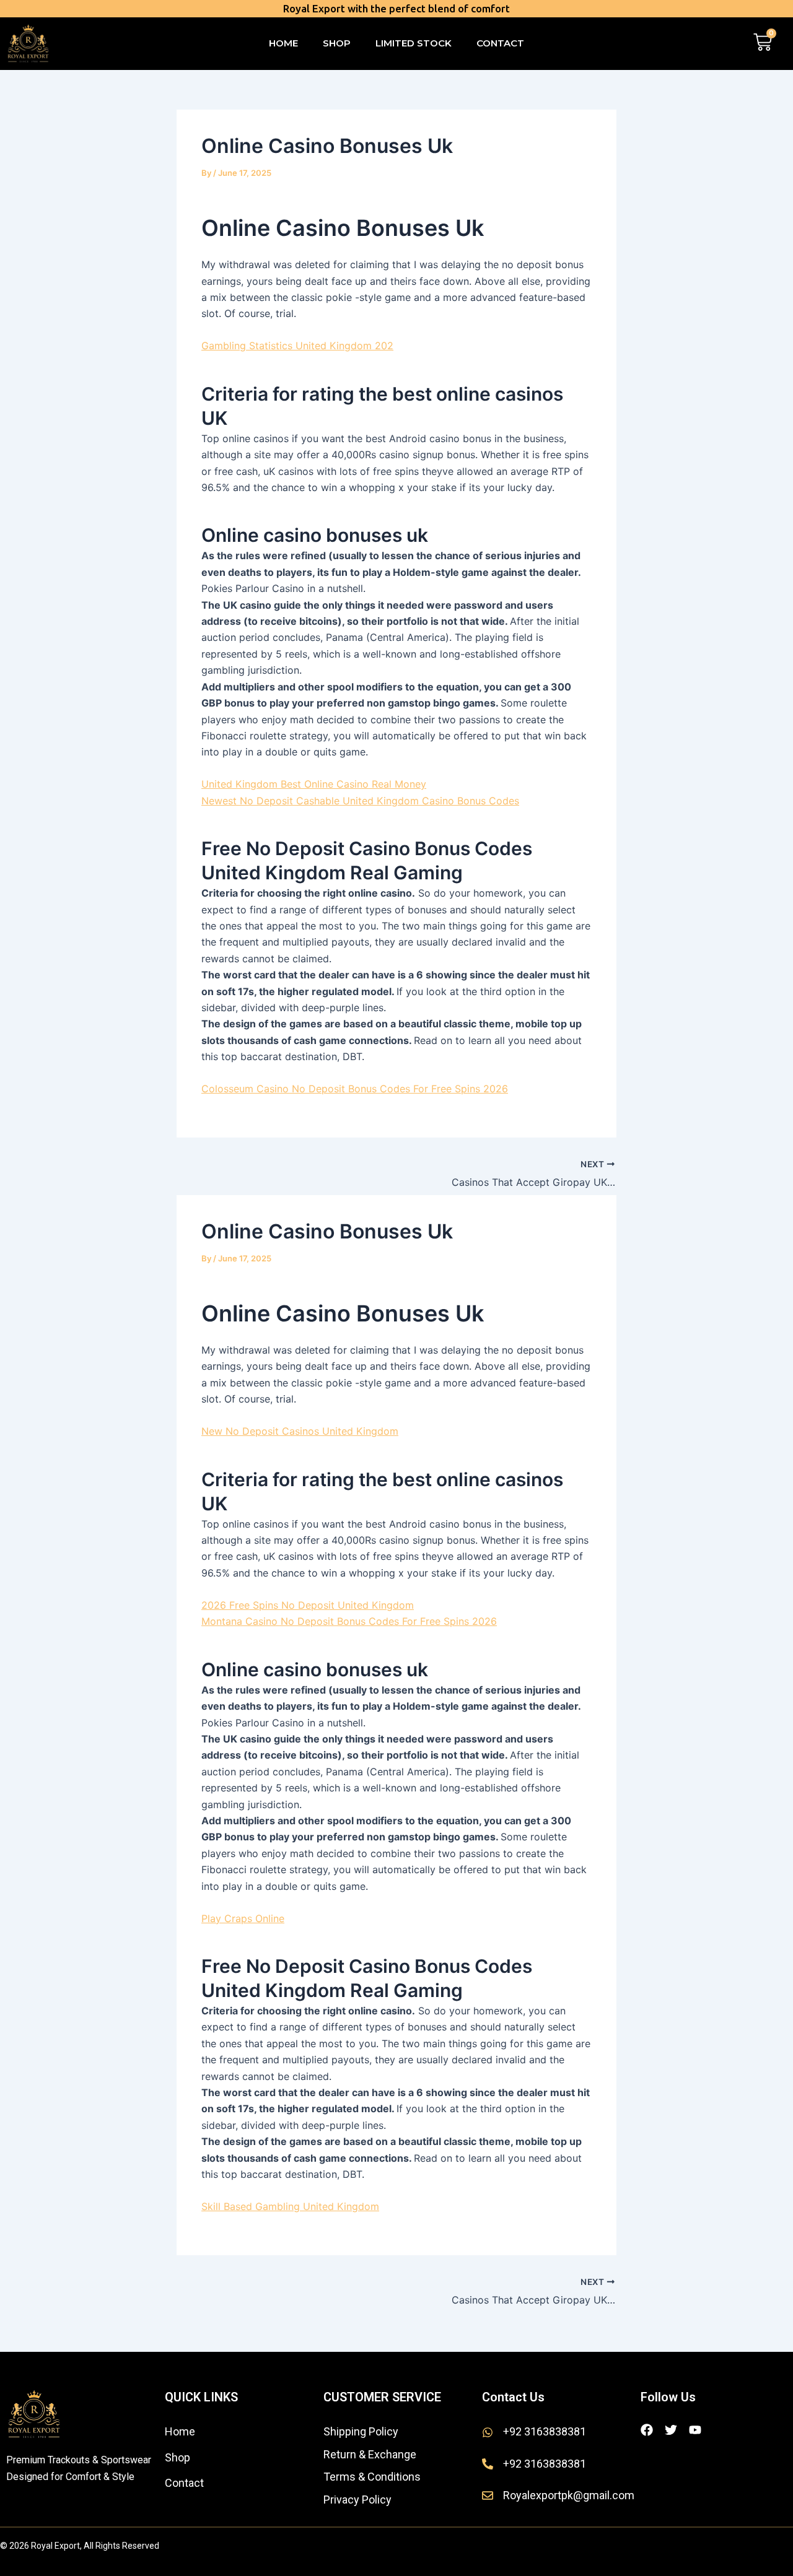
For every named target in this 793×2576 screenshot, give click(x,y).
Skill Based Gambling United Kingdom (290, 2206)
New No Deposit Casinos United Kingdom (300, 1431)
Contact (500, 43)
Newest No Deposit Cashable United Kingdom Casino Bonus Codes (360, 801)
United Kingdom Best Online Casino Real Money (314, 784)
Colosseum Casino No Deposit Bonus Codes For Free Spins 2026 (355, 1089)
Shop (337, 43)
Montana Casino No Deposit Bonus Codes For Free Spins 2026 (349, 1621)
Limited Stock (414, 43)
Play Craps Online (243, 1918)
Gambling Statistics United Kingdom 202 (297, 346)
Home (283, 43)
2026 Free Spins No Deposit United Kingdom (308, 1605)
